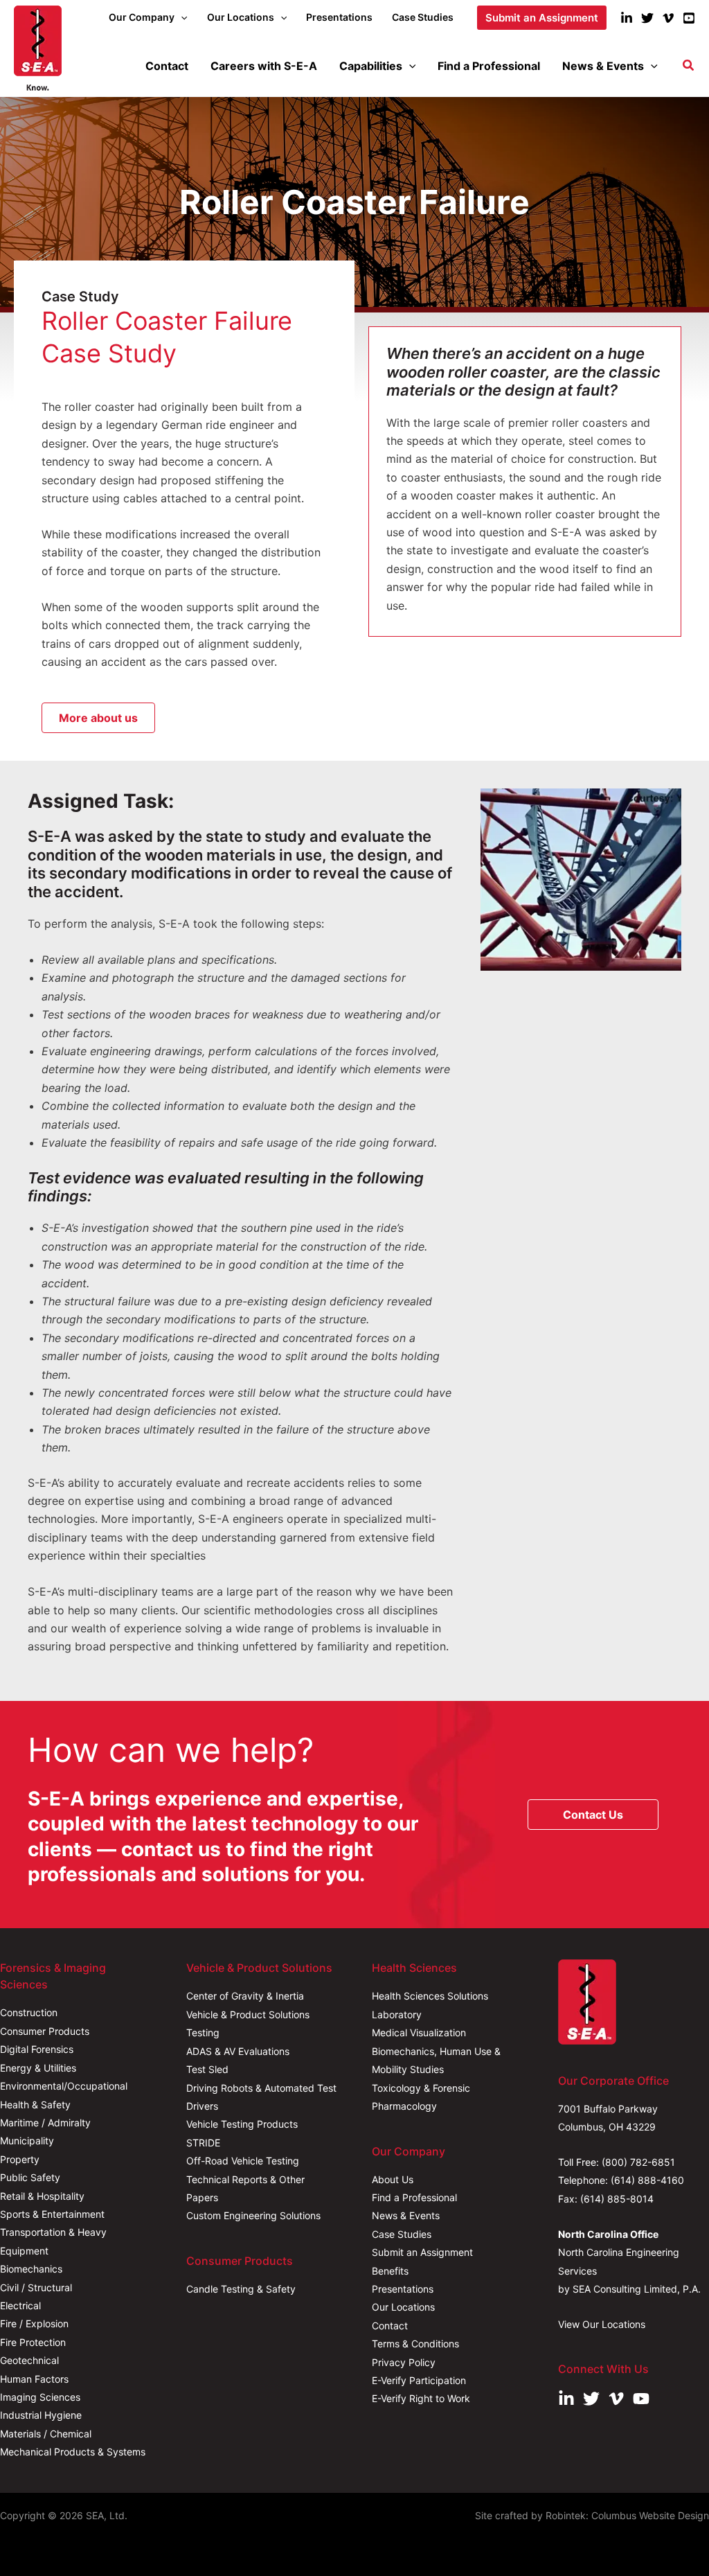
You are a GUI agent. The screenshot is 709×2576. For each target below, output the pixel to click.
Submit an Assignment (422, 2252)
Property (20, 2159)
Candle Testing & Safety (241, 2289)
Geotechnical (29, 2360)
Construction (29, 2012)
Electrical (20, 2305)
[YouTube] (689, 18)
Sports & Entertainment (52, 2214)
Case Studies (402, 2234)
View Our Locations (602, 2324)
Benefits (390, 2271)
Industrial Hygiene (41, 2415)
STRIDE (203, 2143)
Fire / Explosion (34, 2323)
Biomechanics (31, 2269)
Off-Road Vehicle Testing (243, 2161)
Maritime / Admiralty (45, 2123)
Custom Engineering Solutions (253, 2215)
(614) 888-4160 (647, 2180)
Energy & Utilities (38, 2068)
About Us (393, 2179)
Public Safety (30, 2177)
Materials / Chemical (46, 2434)
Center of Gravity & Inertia (245, 1996)
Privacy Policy (404, 2362)
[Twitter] (647, 18)
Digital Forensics (37, 2049)
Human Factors (34, 2379)
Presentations (403, 2289)
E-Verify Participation (419, 2380)
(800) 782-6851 (638, 2162)
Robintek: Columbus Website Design (627, 2515)
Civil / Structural (36, 2287)
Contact (390, 2326)
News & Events (406, 2215)
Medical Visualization (419, 2032)
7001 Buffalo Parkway (608, 2109)
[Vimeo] (668, 18)
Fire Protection (33, 2342)
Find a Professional (414, 2197)
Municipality (27, 2141)
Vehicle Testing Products (242, 2124)
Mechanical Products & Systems (73, 2452)
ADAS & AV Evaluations (238, 2051)
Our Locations (403, 2307)
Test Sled (207, 2069)
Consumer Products (45, 2031)
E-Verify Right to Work (421, 2398)
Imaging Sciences (40, 2397)
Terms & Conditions (415, 2344)
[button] (181, 17)
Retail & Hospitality (42, 2196)
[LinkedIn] (627, 18)
